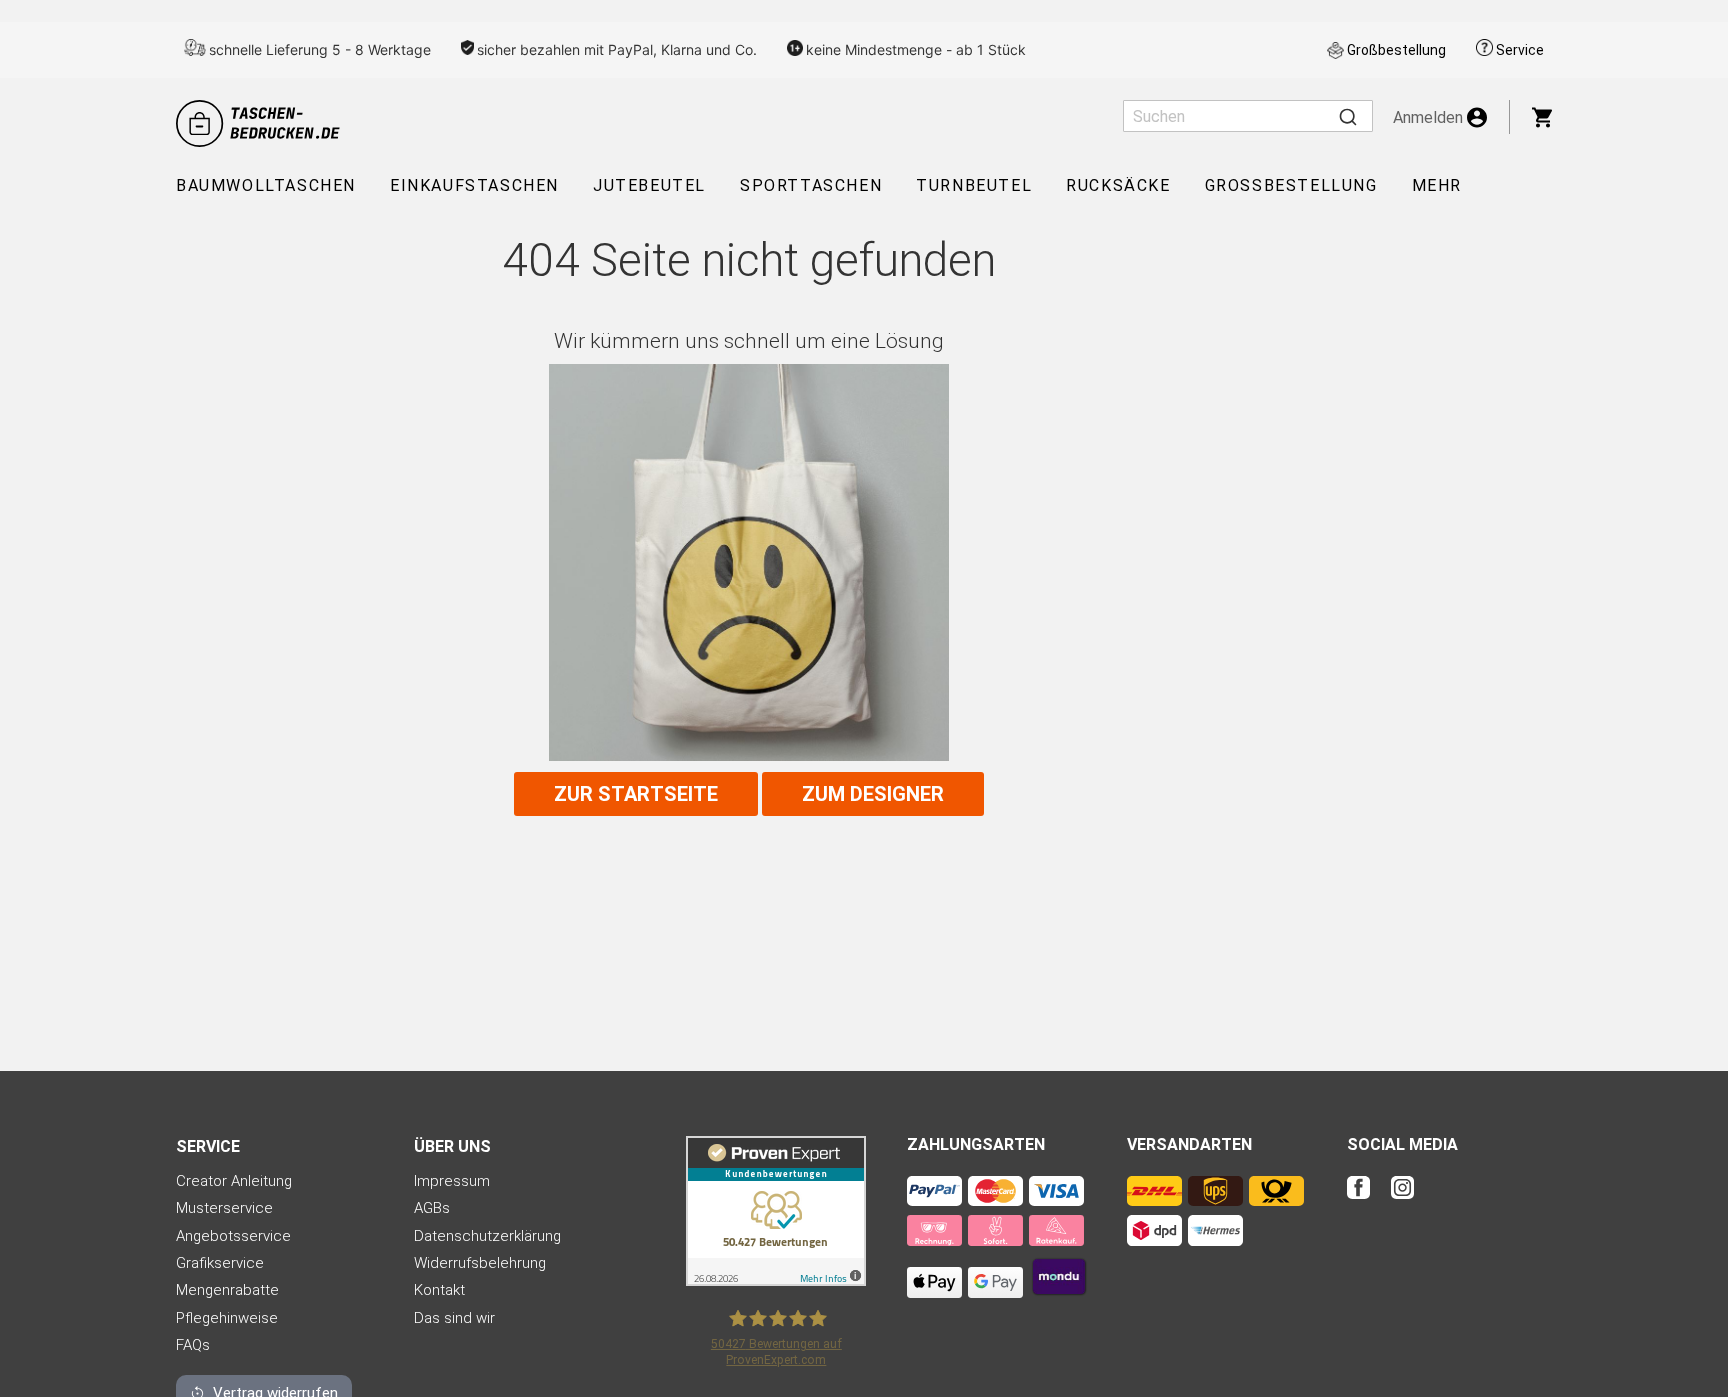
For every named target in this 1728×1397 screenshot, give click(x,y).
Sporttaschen (811, 185)
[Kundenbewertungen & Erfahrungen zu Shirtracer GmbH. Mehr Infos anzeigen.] (776, 1280)
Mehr (1437, 185)
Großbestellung (1396, 50)
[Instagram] (1402, 1200)
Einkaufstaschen (474, 185)
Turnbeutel (974, 185)
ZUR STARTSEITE (636, 794)
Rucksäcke (1118, 185)
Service (1520, 50)
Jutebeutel (649, 185)
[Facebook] (1367, 1200)
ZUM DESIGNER (873, 794)
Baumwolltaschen (266, 185)
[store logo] (261, 123)
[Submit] (1348, 116)
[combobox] (1248, 116)
